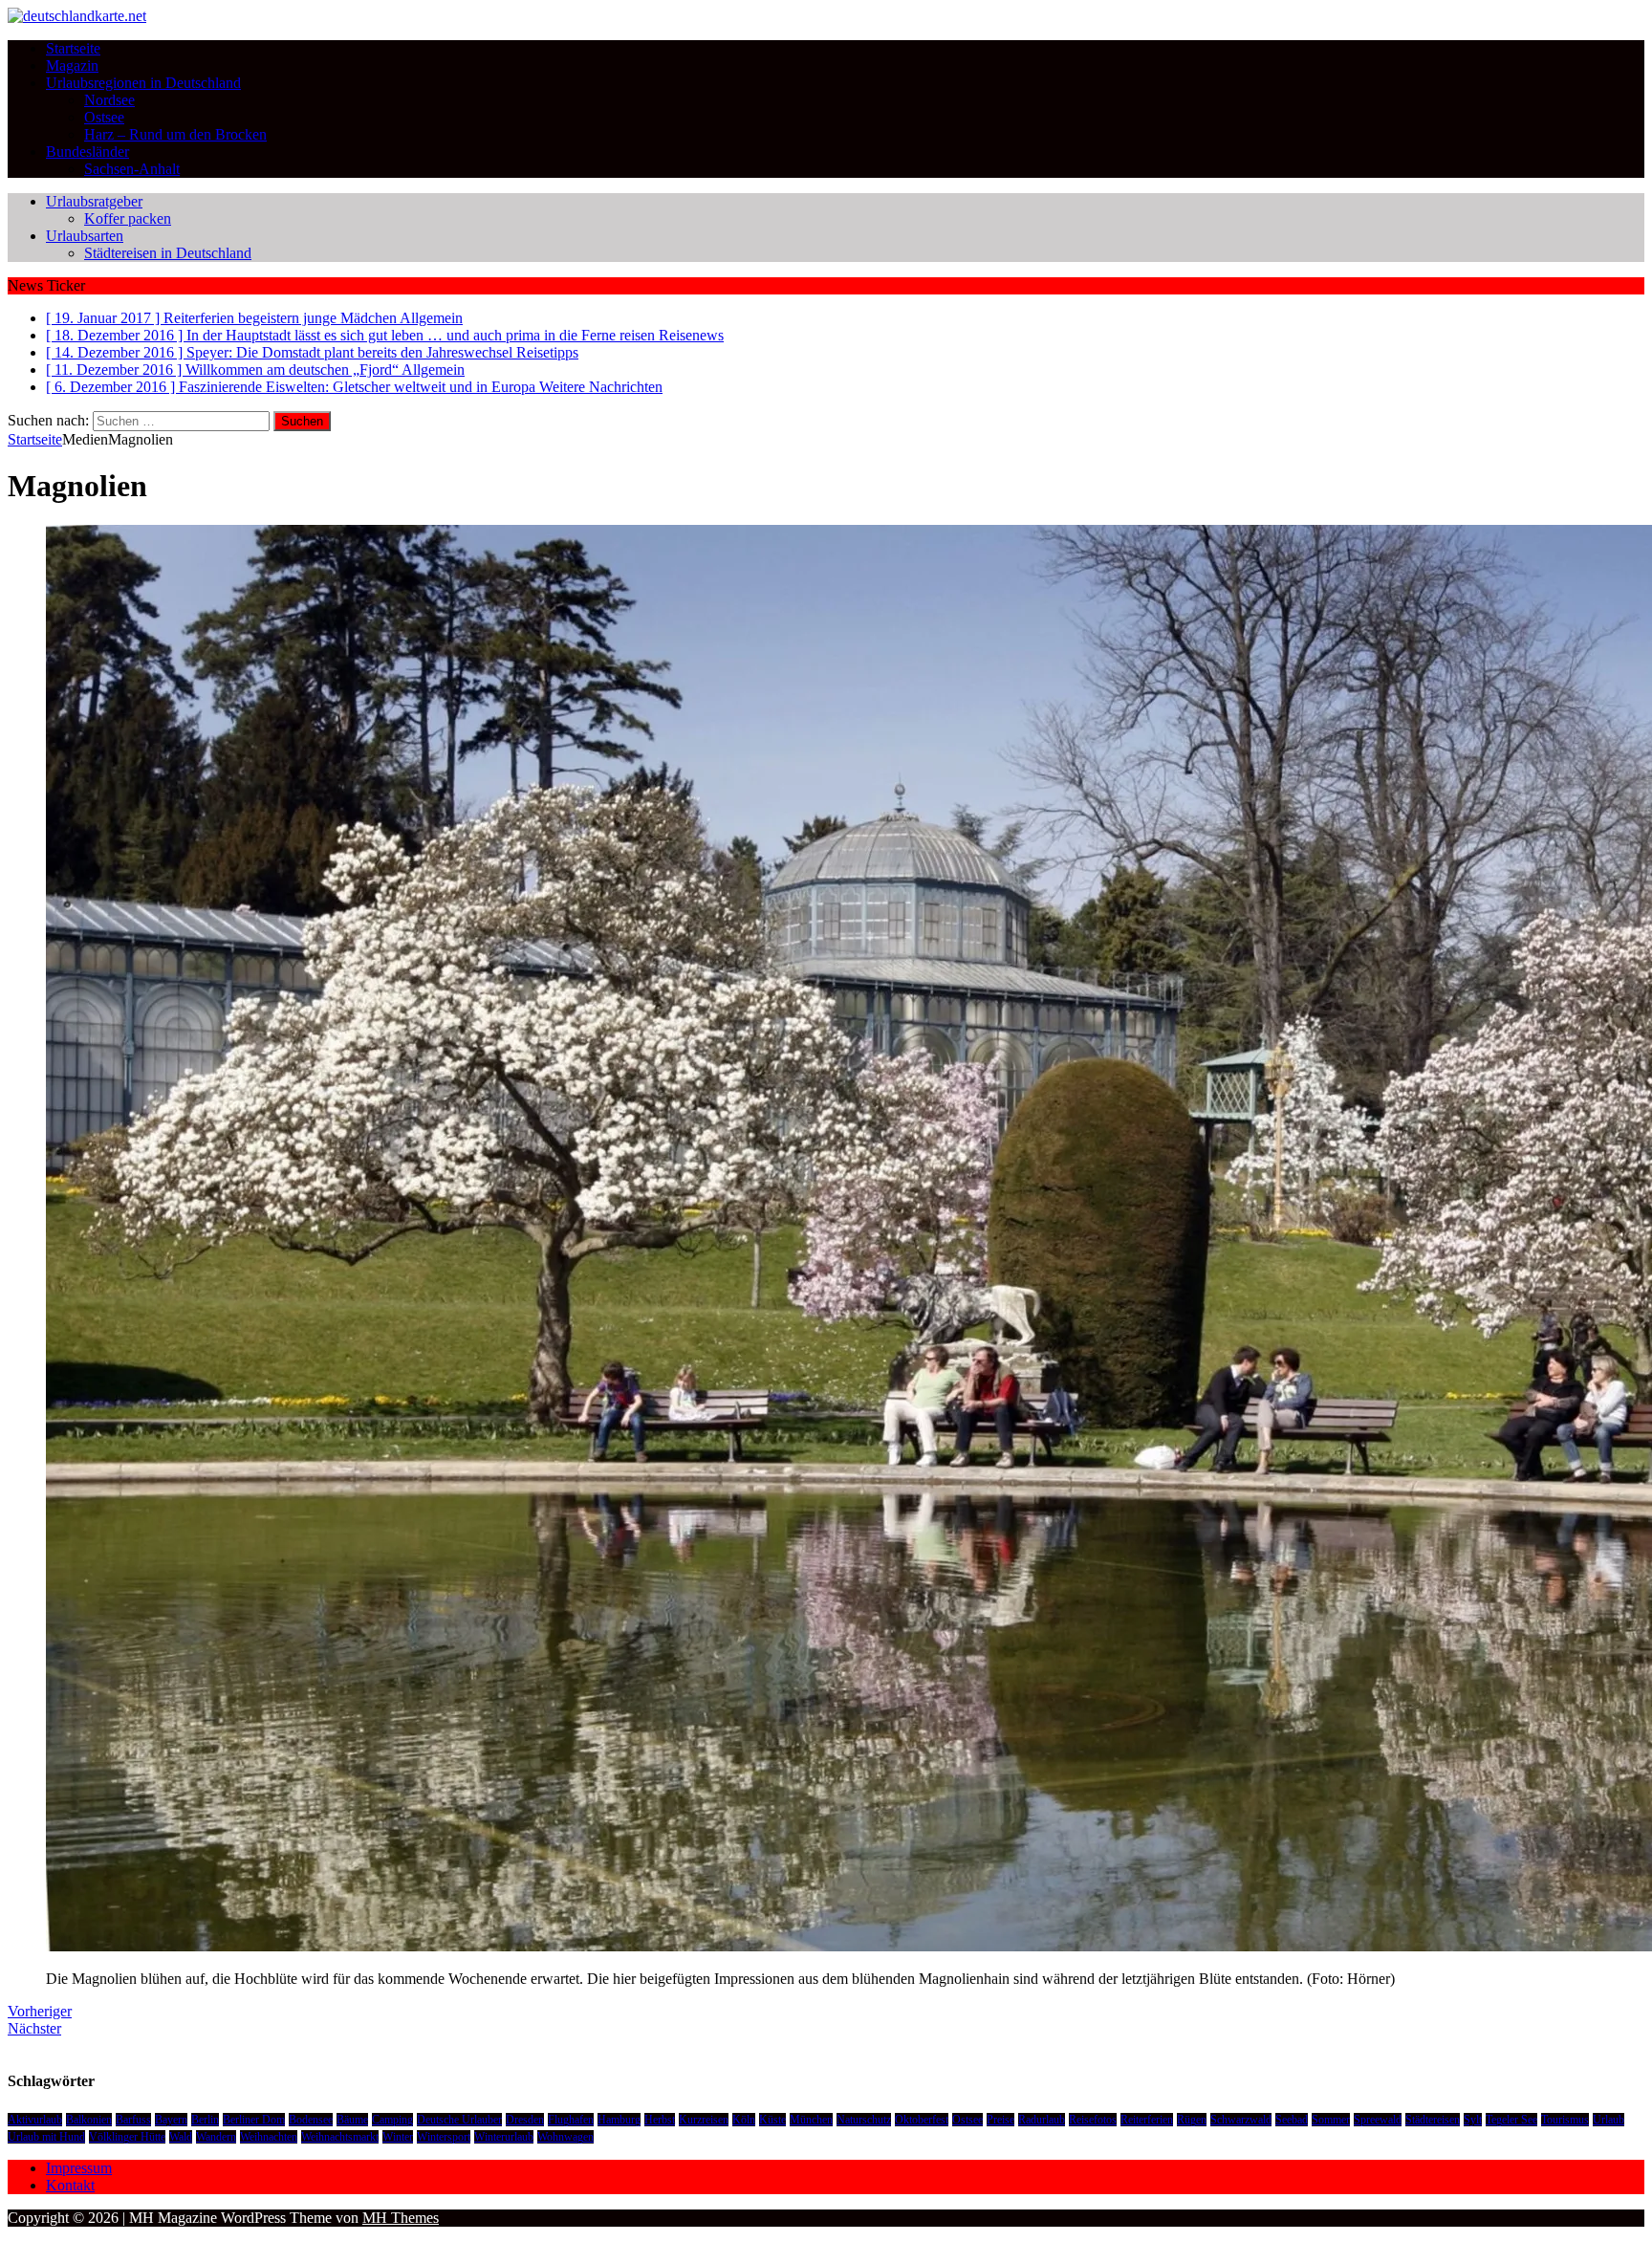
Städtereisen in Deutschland (168, 253)
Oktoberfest (922, 2120)
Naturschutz (864, 2120)
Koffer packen (128, 218)
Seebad (1292, 2120)
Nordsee (109, 100)
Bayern (171, 2120)
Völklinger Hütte (127, 2137)
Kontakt (70, 2185)
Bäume (352, 2120)
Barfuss (133, 2120)
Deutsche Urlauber (459, 2120)
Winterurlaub (504, 2137)
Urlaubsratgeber (94, 201)
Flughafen (571, 2120)
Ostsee (104, 117)
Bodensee (311, 2120)
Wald (181, 2137)
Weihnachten (269, 2137)
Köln (744, 2120)
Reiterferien (1147, 2120)
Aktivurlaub (35, 2120)
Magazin (72, 65)
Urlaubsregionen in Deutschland (143, 83)
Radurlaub (1042, 2120)
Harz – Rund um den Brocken (175, 134)
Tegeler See (1511, 2120)
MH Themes (401, 2218)
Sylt (1473, 2120)
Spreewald (1378, 2120)
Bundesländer (87, 152)
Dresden (525, 2120)
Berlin (205, 2120)
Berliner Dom (254, 2120)
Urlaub (1609, 2120)
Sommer (1331, 2120)
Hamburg (619, 2120)
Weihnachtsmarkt (340, 2137)
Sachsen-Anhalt (132, 169)
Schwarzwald (1241, 2120)
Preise (1000, 2120)
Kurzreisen (704, 2120)
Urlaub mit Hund (46, 2137)
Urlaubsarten (85, 236)
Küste (772, 2120)
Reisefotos (1093, 2120)
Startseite (73, 48)
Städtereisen (1433, 2120)
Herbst (660, 2120)
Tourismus (1565, 2120)
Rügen (1192, 2120)
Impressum (79, 2168)
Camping (392, 2120)
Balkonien (89, 2120)
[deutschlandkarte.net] (77, 16)
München (811, 2120)
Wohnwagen (565, 2137)
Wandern (216, 2137)
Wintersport (444, 2137)
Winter (398, 2137)
